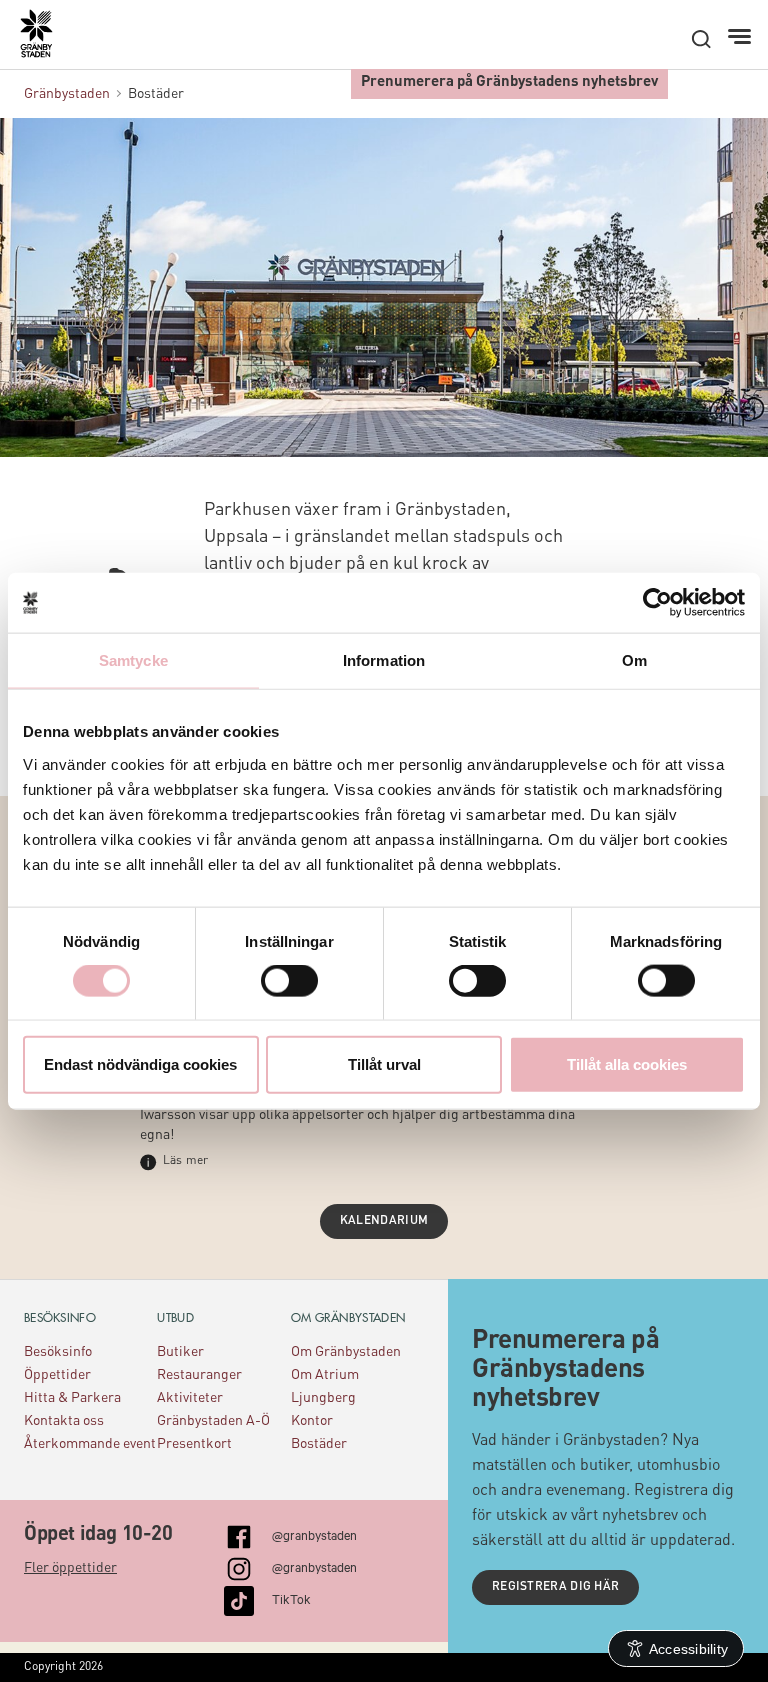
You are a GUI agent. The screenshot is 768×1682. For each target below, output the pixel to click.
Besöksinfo (58, 1352)
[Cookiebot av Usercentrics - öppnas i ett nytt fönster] (657, 603)
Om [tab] (634, 660)
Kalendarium (384, 1221)
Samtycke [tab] (133, 660)
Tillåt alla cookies (627, 1063)
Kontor (312, 1421)
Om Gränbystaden (346, 1352)
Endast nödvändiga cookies (140, 1063)
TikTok (291, 1598)
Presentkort (194, 1444)
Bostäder (319, 1444)
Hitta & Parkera (72, 1398)
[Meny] (741, 37)
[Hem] (46, 41)
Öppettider (57, 1375)
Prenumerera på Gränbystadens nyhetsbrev (509, 82)
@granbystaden (314, 1534)
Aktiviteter (190, 1398)
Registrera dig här (555, 1587)
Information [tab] (384, 660)
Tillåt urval (384, 1063)
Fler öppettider (70, 1568)
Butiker (180, 1352)
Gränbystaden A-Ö (213, 1421)
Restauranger (199, 1375)
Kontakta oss (64, 1421)
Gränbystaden (67, 94)
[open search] (701, 39)
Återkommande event (90, 1444)
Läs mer (185, 1161)
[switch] (289, 981)
